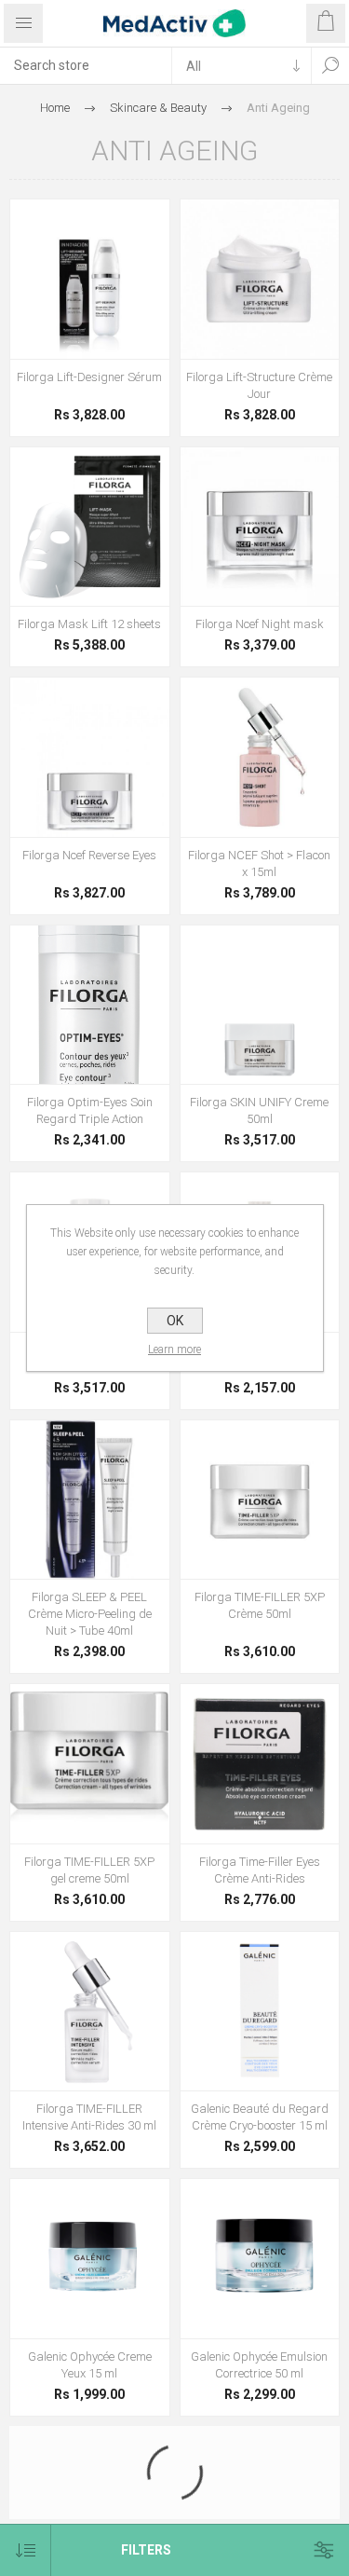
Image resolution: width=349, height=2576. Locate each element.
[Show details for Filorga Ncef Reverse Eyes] (90, 757)
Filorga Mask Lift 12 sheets (89, 624)
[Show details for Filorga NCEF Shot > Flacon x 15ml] (260, 757)
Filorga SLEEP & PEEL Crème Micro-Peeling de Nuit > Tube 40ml (90, 1614)
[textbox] (86, 65)
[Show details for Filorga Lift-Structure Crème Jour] (260, 279)
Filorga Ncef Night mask (260, 624)
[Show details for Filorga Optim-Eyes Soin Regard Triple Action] (90, 1005)
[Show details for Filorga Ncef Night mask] (260, 527)
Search (330, 65)
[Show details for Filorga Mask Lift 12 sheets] (90, 527)
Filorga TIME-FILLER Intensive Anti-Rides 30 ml (89, 2117)
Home (55, 108)
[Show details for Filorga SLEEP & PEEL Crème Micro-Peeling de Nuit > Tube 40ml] (90, 1500)
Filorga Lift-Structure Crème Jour (259, 385)
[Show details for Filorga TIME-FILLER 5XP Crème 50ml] (260, 1500)
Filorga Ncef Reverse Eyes (89, 855)
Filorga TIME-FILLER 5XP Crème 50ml (260, 1605)
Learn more (174, 1350)
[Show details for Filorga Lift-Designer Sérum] (90, 279)
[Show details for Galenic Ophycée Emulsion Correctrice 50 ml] (260, 2259)
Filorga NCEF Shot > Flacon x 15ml (259, 863)
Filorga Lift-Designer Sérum (89, 377)
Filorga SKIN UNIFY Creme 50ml (259, 1110)
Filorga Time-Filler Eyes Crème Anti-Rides (260, 1870)
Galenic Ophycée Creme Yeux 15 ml (90, 2365)
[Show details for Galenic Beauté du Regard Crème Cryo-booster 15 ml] (260, 2012)
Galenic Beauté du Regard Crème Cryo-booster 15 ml (260, 2117)
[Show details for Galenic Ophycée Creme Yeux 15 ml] (90, 2259)
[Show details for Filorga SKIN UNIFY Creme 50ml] (260, 1005)
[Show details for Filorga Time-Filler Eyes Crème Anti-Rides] (260, 1764)
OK (175, 1321)
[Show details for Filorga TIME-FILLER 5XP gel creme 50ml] (90, 1764)
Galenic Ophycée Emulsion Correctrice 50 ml (259, 2365)
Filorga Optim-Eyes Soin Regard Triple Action (90, 1110)
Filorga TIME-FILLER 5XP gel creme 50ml (89, 1870)
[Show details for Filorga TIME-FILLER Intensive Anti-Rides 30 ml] (90, 2012)
